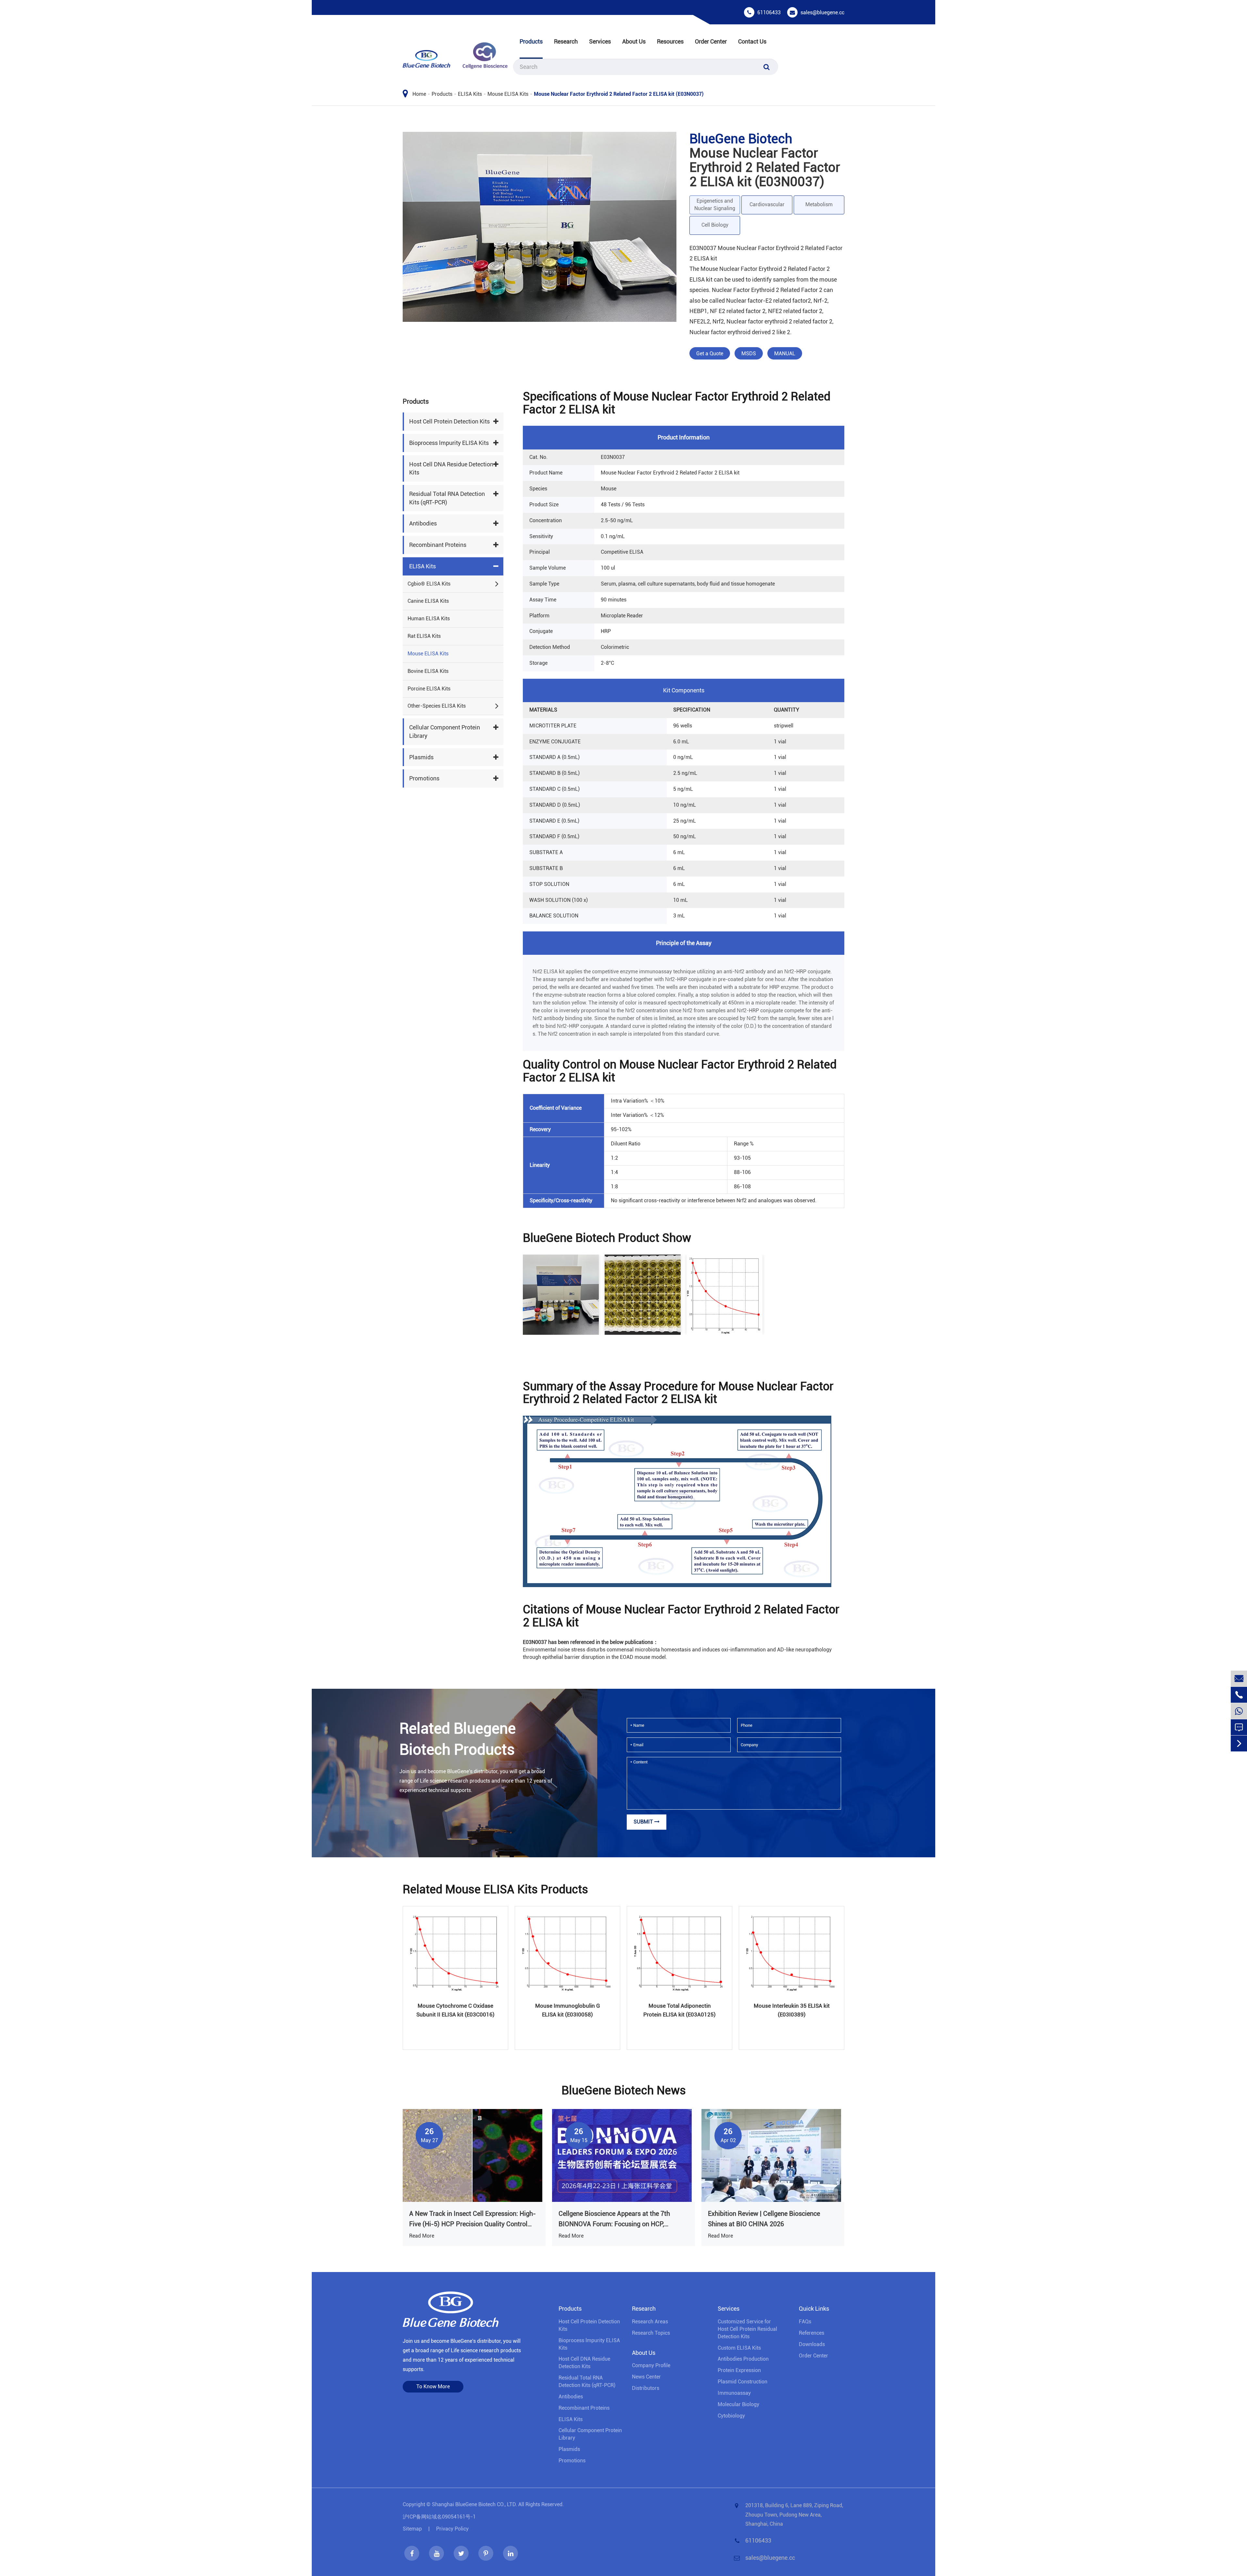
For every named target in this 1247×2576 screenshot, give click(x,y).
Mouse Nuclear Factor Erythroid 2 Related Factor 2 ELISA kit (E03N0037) (619, 94)
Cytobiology (731, 2416)
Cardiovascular (767, 204)
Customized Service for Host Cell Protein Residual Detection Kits (747, 2329)
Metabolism (819, 204)
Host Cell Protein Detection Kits (449, 422)
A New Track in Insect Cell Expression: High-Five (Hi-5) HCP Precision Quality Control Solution (472, 2219)
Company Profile (651, 2365)
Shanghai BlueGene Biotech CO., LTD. (474, 2504)
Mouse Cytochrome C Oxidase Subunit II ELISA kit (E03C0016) (455, 2010)
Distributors (646, 2388)
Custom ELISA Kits (739, 2348)
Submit (644, 1822)
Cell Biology (715, 225)
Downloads (812, 2344)
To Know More (433, 2387)
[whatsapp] (1239, 1711)
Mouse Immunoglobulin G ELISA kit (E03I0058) (568, 2010)
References (812, 2333)
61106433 (769, 13)
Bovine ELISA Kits (428, 671)
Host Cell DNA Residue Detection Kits (451, 468)
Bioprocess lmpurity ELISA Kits (449, 443)
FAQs (805, 2322)
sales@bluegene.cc (822, 13)
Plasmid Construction (743, 2382)
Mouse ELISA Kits (508, 94)
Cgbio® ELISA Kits (429, 584)
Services (600, 41)
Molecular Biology (738, 2404)
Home (419, 94)
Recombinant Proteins (438, 545)
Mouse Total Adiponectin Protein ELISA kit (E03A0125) (680, 2010)
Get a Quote (710, 354)
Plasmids (421, 757)
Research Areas (650, 2322)
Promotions (424, 779)
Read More (422, 2236)
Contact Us (752, 41)
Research (566, 41)
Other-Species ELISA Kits (437, 706)
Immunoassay (734, 2393)
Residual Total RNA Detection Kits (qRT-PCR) (447, 498)
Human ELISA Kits (429, 619)
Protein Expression (739, 2370)
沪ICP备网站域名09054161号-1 (439, 2517)
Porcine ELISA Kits (429, 689)
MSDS (749, 354)
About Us (634, 41)
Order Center (711, 41)
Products (531, 41)
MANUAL (785, 354)
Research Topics (651, 2333)
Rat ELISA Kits (424, 636)
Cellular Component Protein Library (445, 732)
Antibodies (423, 524)
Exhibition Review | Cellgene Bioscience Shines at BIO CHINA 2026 (764, 2219)
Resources (670, 41)
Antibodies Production (743, 2359)
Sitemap (412, 2529)
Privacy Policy (452, 2529)
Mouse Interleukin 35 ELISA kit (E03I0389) (792, 2010)
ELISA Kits (470, 94)
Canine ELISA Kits (428, 601)
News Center (646, 2377)
